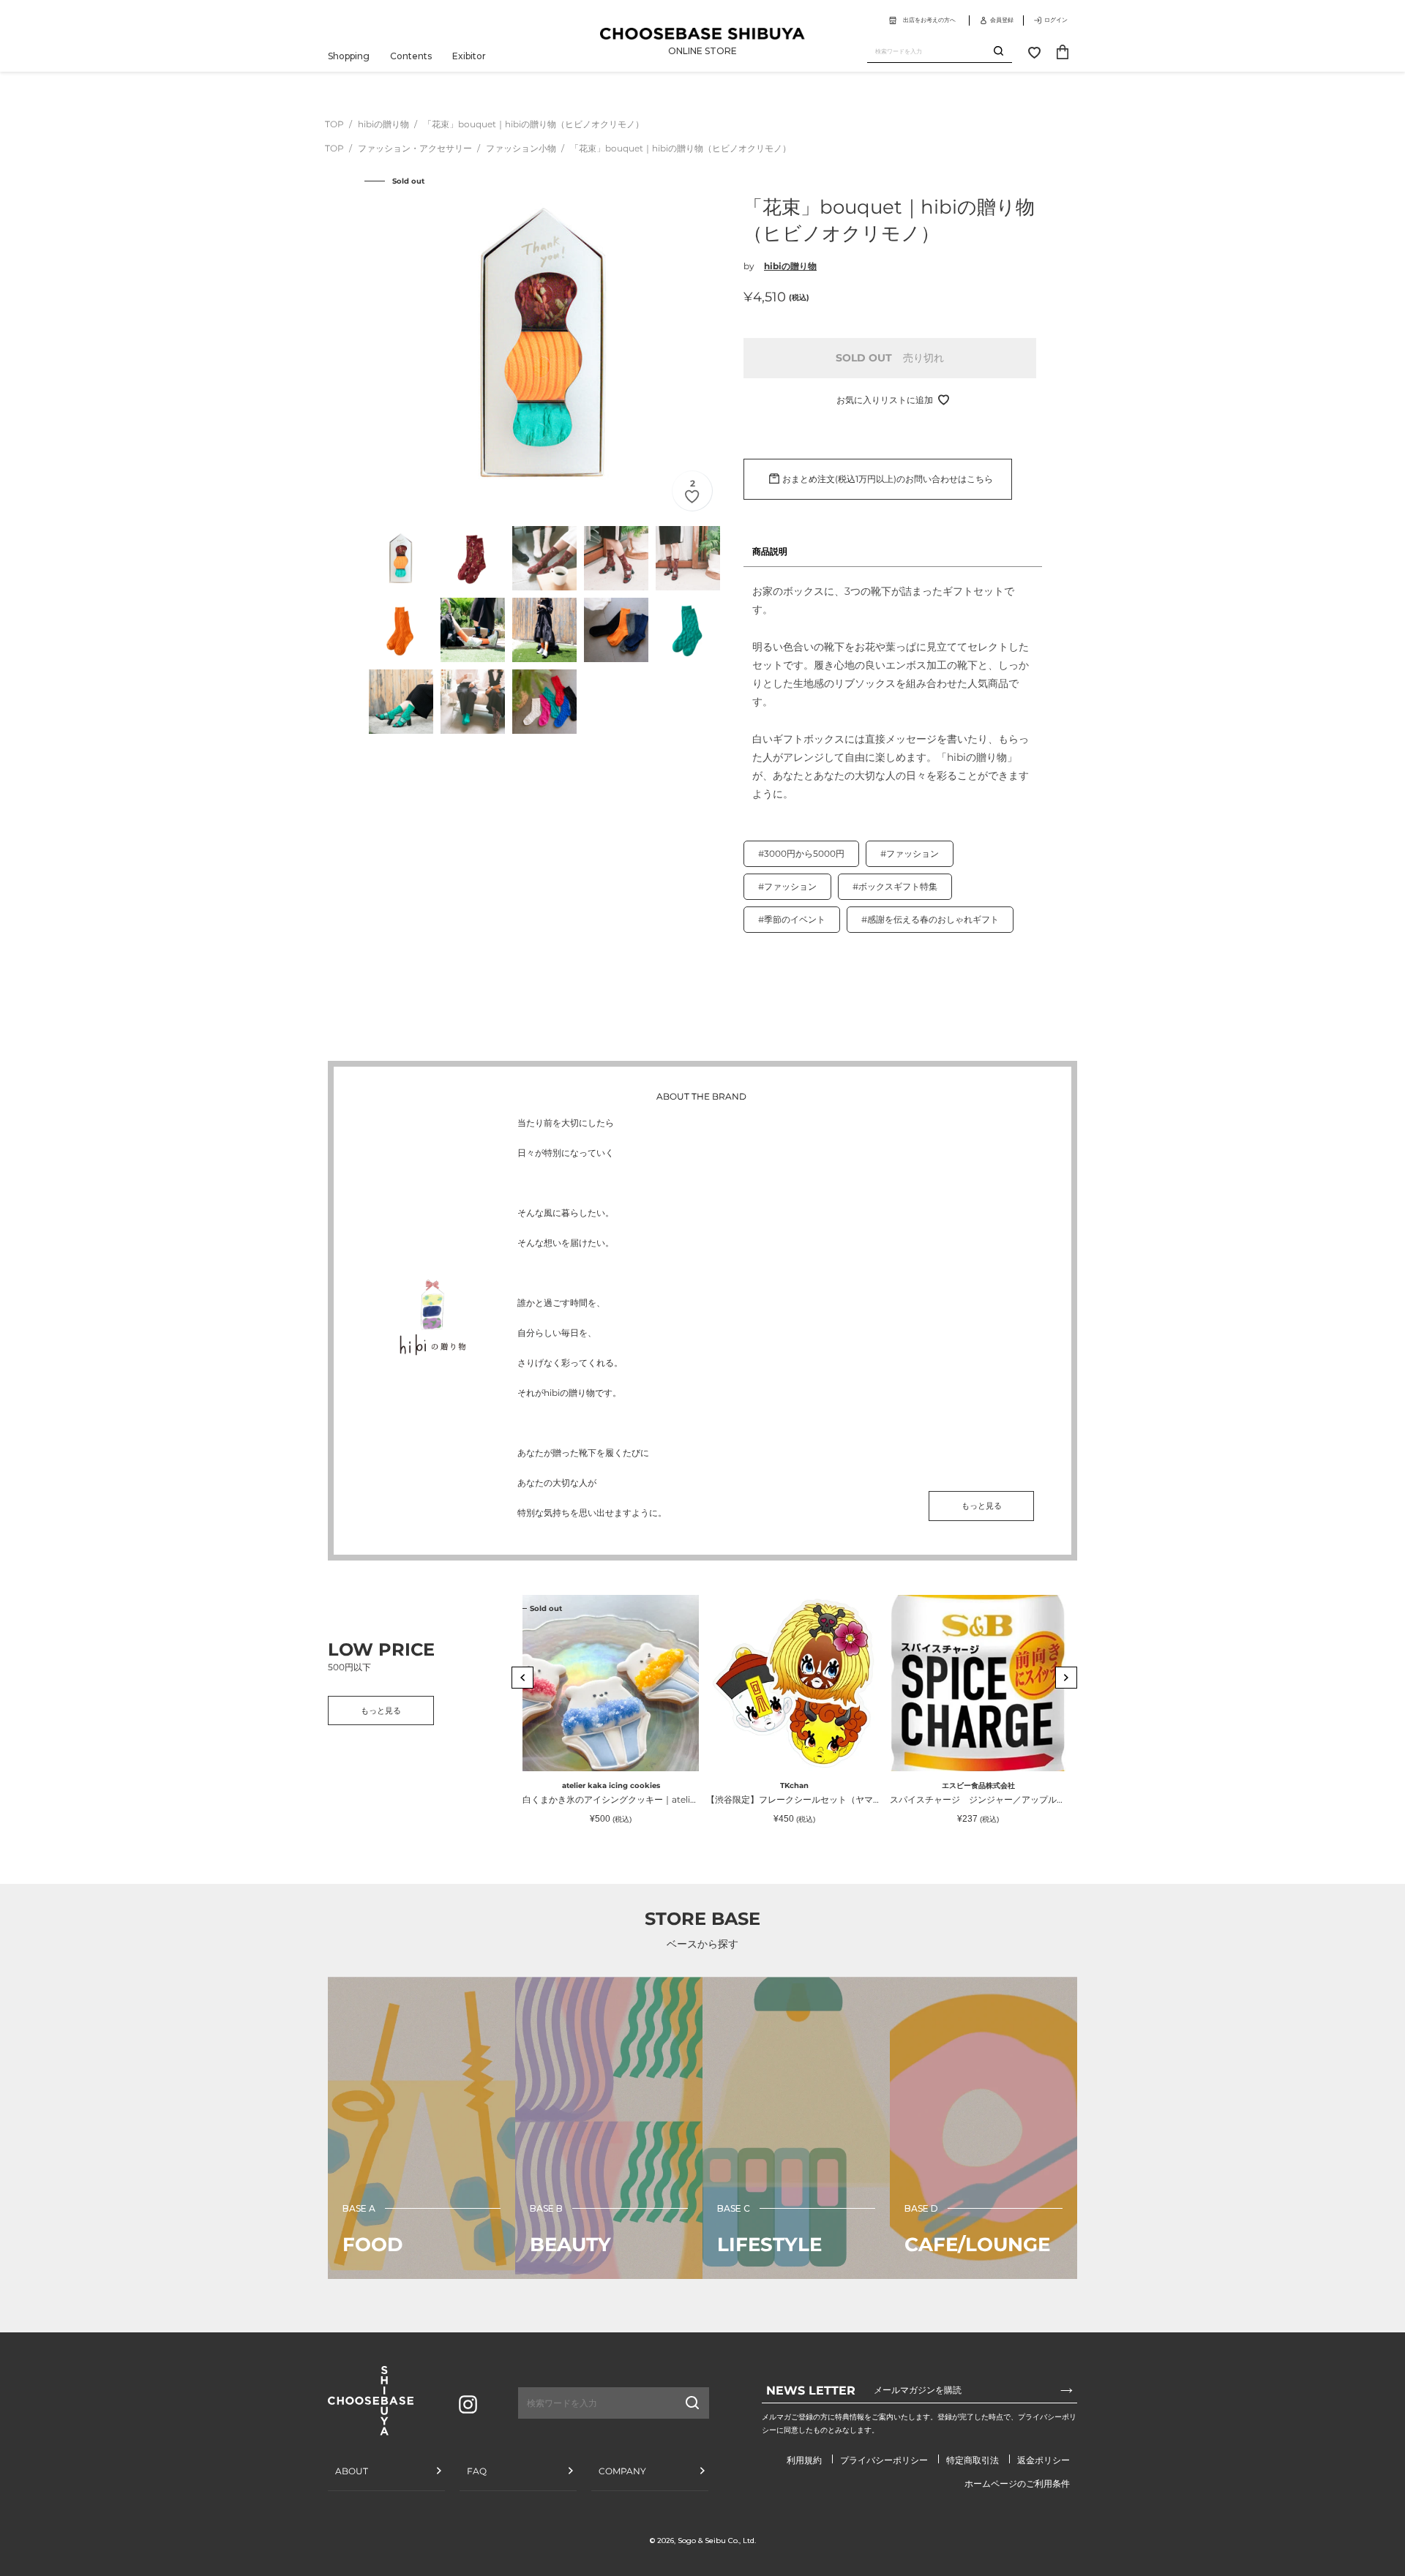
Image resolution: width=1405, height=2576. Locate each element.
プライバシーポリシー (884, 2460)
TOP (334, 124)
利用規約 (804, 2460)
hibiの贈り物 (385, 124)
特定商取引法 (973, 2460)
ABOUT (352, 2471)
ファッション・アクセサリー (416, 148)
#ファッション (910, 853)
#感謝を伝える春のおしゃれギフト (930, 919)
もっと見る (982, 1506)
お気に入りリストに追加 (885, 400)
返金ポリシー (1044, 2460)
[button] (522, 1678)
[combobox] (930, 52)
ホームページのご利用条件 (1017, 2483)
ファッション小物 (522, 148)
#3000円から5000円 (801, 853)
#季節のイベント (792, 919)
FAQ (477, 2471)
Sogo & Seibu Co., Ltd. (717, 2541)
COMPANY (622, 2471)
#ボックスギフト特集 (895, 886)
